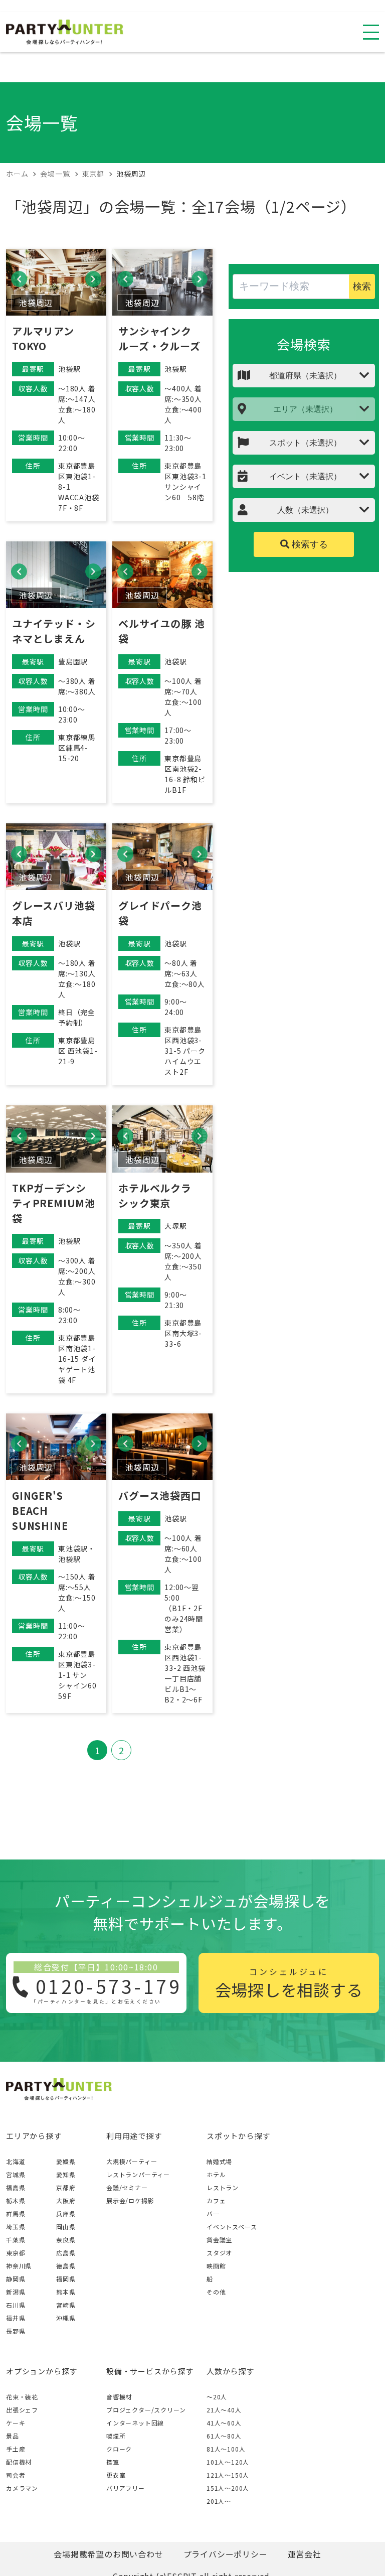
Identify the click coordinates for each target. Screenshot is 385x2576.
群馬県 (16, 2213)
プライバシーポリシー (226, 2554)
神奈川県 (19, 2266)
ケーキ (16, 2423)
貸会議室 (219, 2240)
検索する (309, 544)
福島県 (16, 2187)
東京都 (16, 2253)
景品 (13, 2436)
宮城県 (16, 2174)
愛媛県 (66, 2161)
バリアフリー (126, 2488)
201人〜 (219, 2501)
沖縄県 (66, 2318)
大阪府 (66, 2200)
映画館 (216, 2266)
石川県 (16, 2305)
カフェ (216, 2200)
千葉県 (16, 2240)
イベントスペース (232, 2227)
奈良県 (66, 2240)
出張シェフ (22, 2410)
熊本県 (66, 2292)
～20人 (217, 2397)
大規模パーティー (132, 2161)
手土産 (16, 2449)
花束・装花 (22, 2397)
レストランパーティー (138, 2174)
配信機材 (19, 2462)
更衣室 (116, 2475)
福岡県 (66, 2279)
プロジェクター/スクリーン (146, 2410)
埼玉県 (16, 2227)
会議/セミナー (127, 2187)
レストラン (223, 2187)
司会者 (16, 2475)
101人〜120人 (228, 2462)
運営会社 (305, 2554)
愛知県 (66, 2174)
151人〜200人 (228, 2488)
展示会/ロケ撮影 (130, 2200)
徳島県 (66, 2266)
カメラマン (22, 2488)
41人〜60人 (224, 2423)
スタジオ (219, 2253)
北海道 (16, 2161)
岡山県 (66, 2227)
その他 (216, 2292)
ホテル (216, 2174)
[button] (19, 279)
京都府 (66, 2187)
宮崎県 (66, 2305)
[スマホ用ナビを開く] (371, 32)
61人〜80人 (224, 2436)
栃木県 (16, 2200)
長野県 (16, 2331)
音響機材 (119, 2397)
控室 (113, 2462)
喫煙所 (116, 2436)
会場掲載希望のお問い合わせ (108, 2554)
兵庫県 (66, 2213)
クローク (119, 2449)
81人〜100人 (226, 2449)
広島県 (66, 2253)
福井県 (16, 2318)
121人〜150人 (228, 2475)
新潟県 (16, 2292)
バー (213, 2213)
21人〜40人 (224, 2410)
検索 (362, 287)
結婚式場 (219, 2161)
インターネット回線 (135, 2423)
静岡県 (16, 2279)
